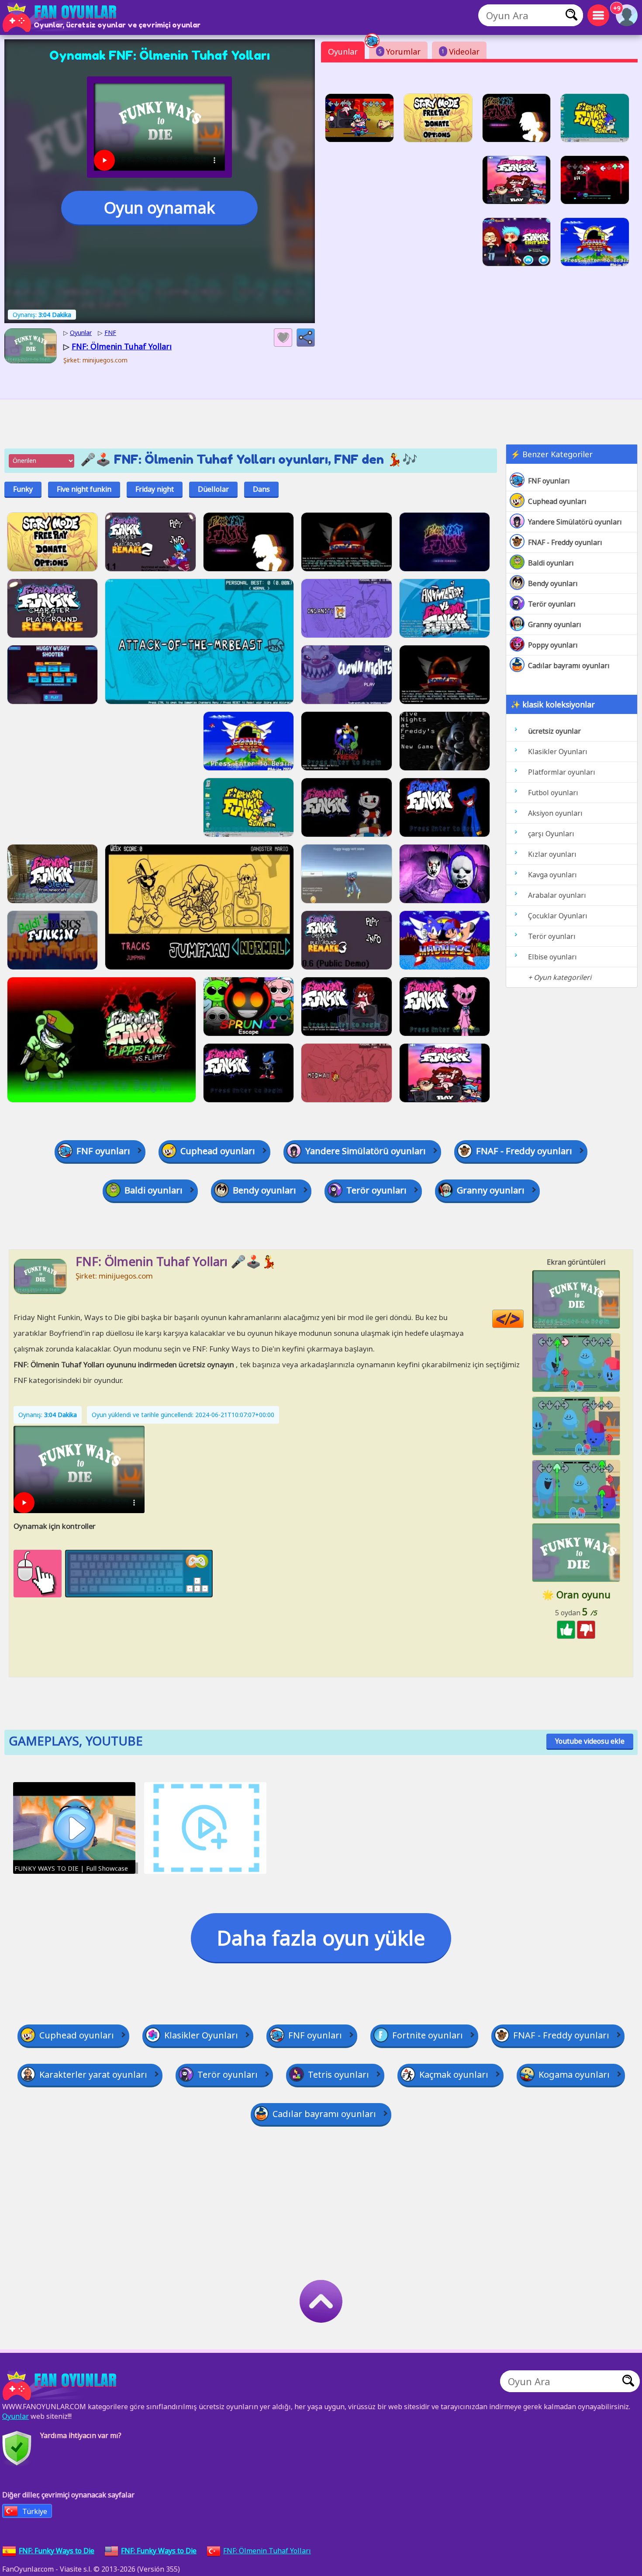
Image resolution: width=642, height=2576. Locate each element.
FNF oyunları (549, 481)
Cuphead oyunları (557, 501)
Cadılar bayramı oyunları (569, 666)
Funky (23, 489)
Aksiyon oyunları (555, 813)
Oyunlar (343, 52)
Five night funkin (84, 489)
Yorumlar (400, 52)
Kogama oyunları (574, 2074)
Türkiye (35, 2511)
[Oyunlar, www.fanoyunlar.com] (61, 17)
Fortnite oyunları (428, 2035)
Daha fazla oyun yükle (321, 1938)
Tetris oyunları (338, 2074)
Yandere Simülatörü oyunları (575, 522)
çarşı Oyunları (551, 834)
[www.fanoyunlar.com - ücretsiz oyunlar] (61, 2386)
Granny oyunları (555, 624)
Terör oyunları (552, 604)
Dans (261, 489)
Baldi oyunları (551, 563)
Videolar (461, 52)
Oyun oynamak (159, 208)
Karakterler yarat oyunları (93, 2074)
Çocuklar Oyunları (558, 916)
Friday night (155, 489)
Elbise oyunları (552, 957)
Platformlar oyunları (562, 772)
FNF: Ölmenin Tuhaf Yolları (267, 2551)
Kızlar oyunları (552, 854)
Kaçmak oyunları (454, 2074)
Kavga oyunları (552, 875)
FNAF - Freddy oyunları (565, 542)
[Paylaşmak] (306, 338)
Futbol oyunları (553, 793)
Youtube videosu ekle (590, 1741)
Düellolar (213, 489)
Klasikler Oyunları (558, 752)
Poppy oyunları (553, 645)
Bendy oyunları (553, 583)
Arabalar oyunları (557, 895)
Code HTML (523, 1319)
